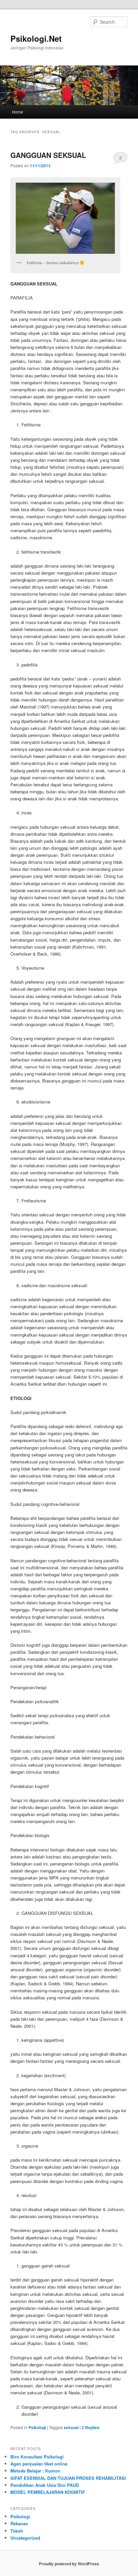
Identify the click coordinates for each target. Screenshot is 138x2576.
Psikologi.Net (36, 38)
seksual (71, 2427)
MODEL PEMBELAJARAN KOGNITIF (48, 2492)
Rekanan (19, 2523)
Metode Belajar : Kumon (35, 2471)
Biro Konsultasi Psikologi (37, 2457)
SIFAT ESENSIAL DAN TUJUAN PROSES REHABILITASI (68, 2478)
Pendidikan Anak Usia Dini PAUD (45, 2485)
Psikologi (37, 2427)
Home (18, 112)
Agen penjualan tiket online (39, 2464)
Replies (91, 2427)
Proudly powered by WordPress (69, 2564)
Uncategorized (25, 2538)
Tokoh (17, 2531)
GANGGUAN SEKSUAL (48, 155)
